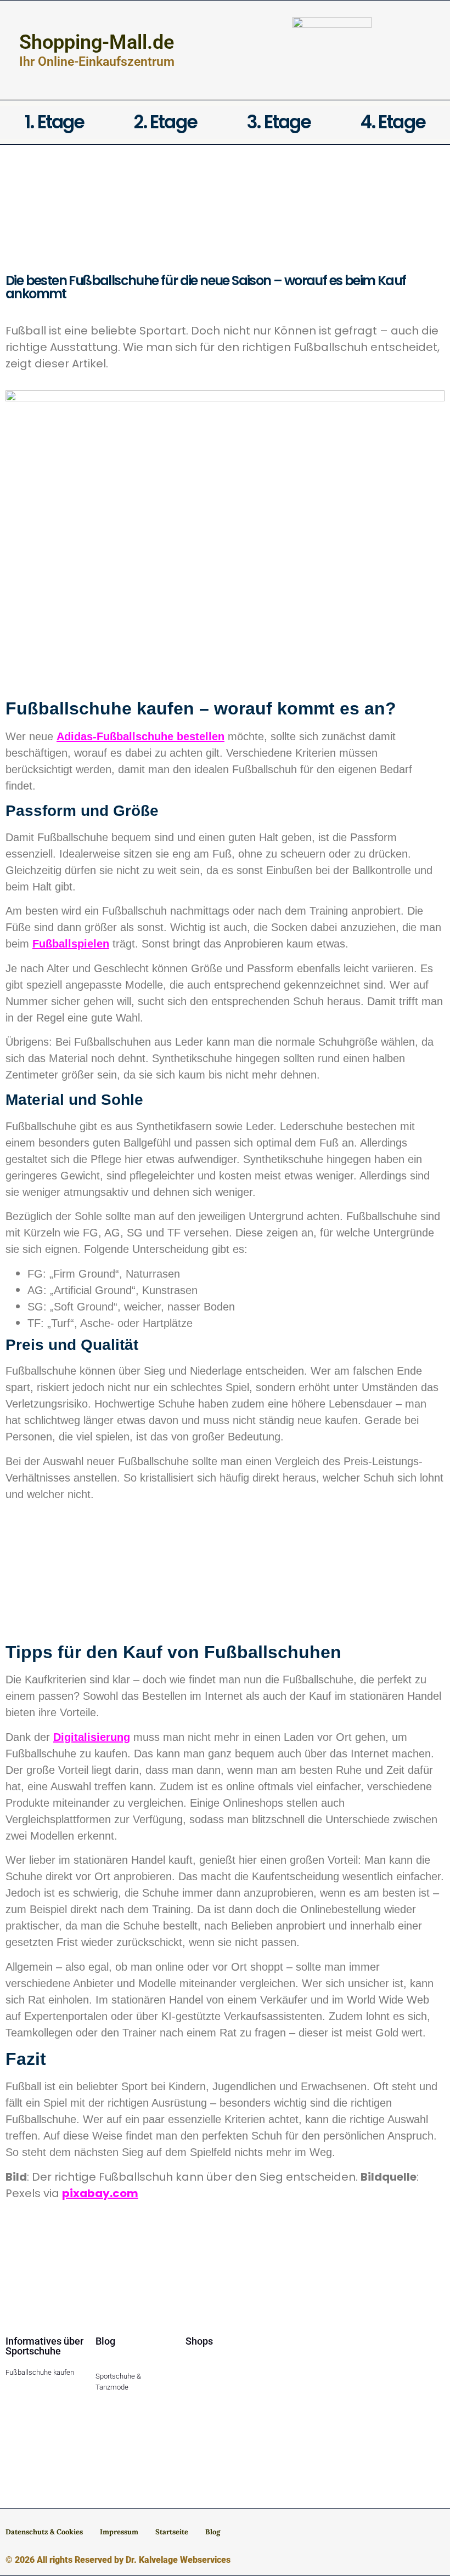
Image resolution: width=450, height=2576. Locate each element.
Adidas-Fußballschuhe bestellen (140, 736)
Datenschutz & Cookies (44, 2532)
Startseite (172, 2532)
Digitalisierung (92, 1737)
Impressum (119, 2532)
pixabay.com (100, 2193)
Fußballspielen (71, 944)
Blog (213, 2532)
